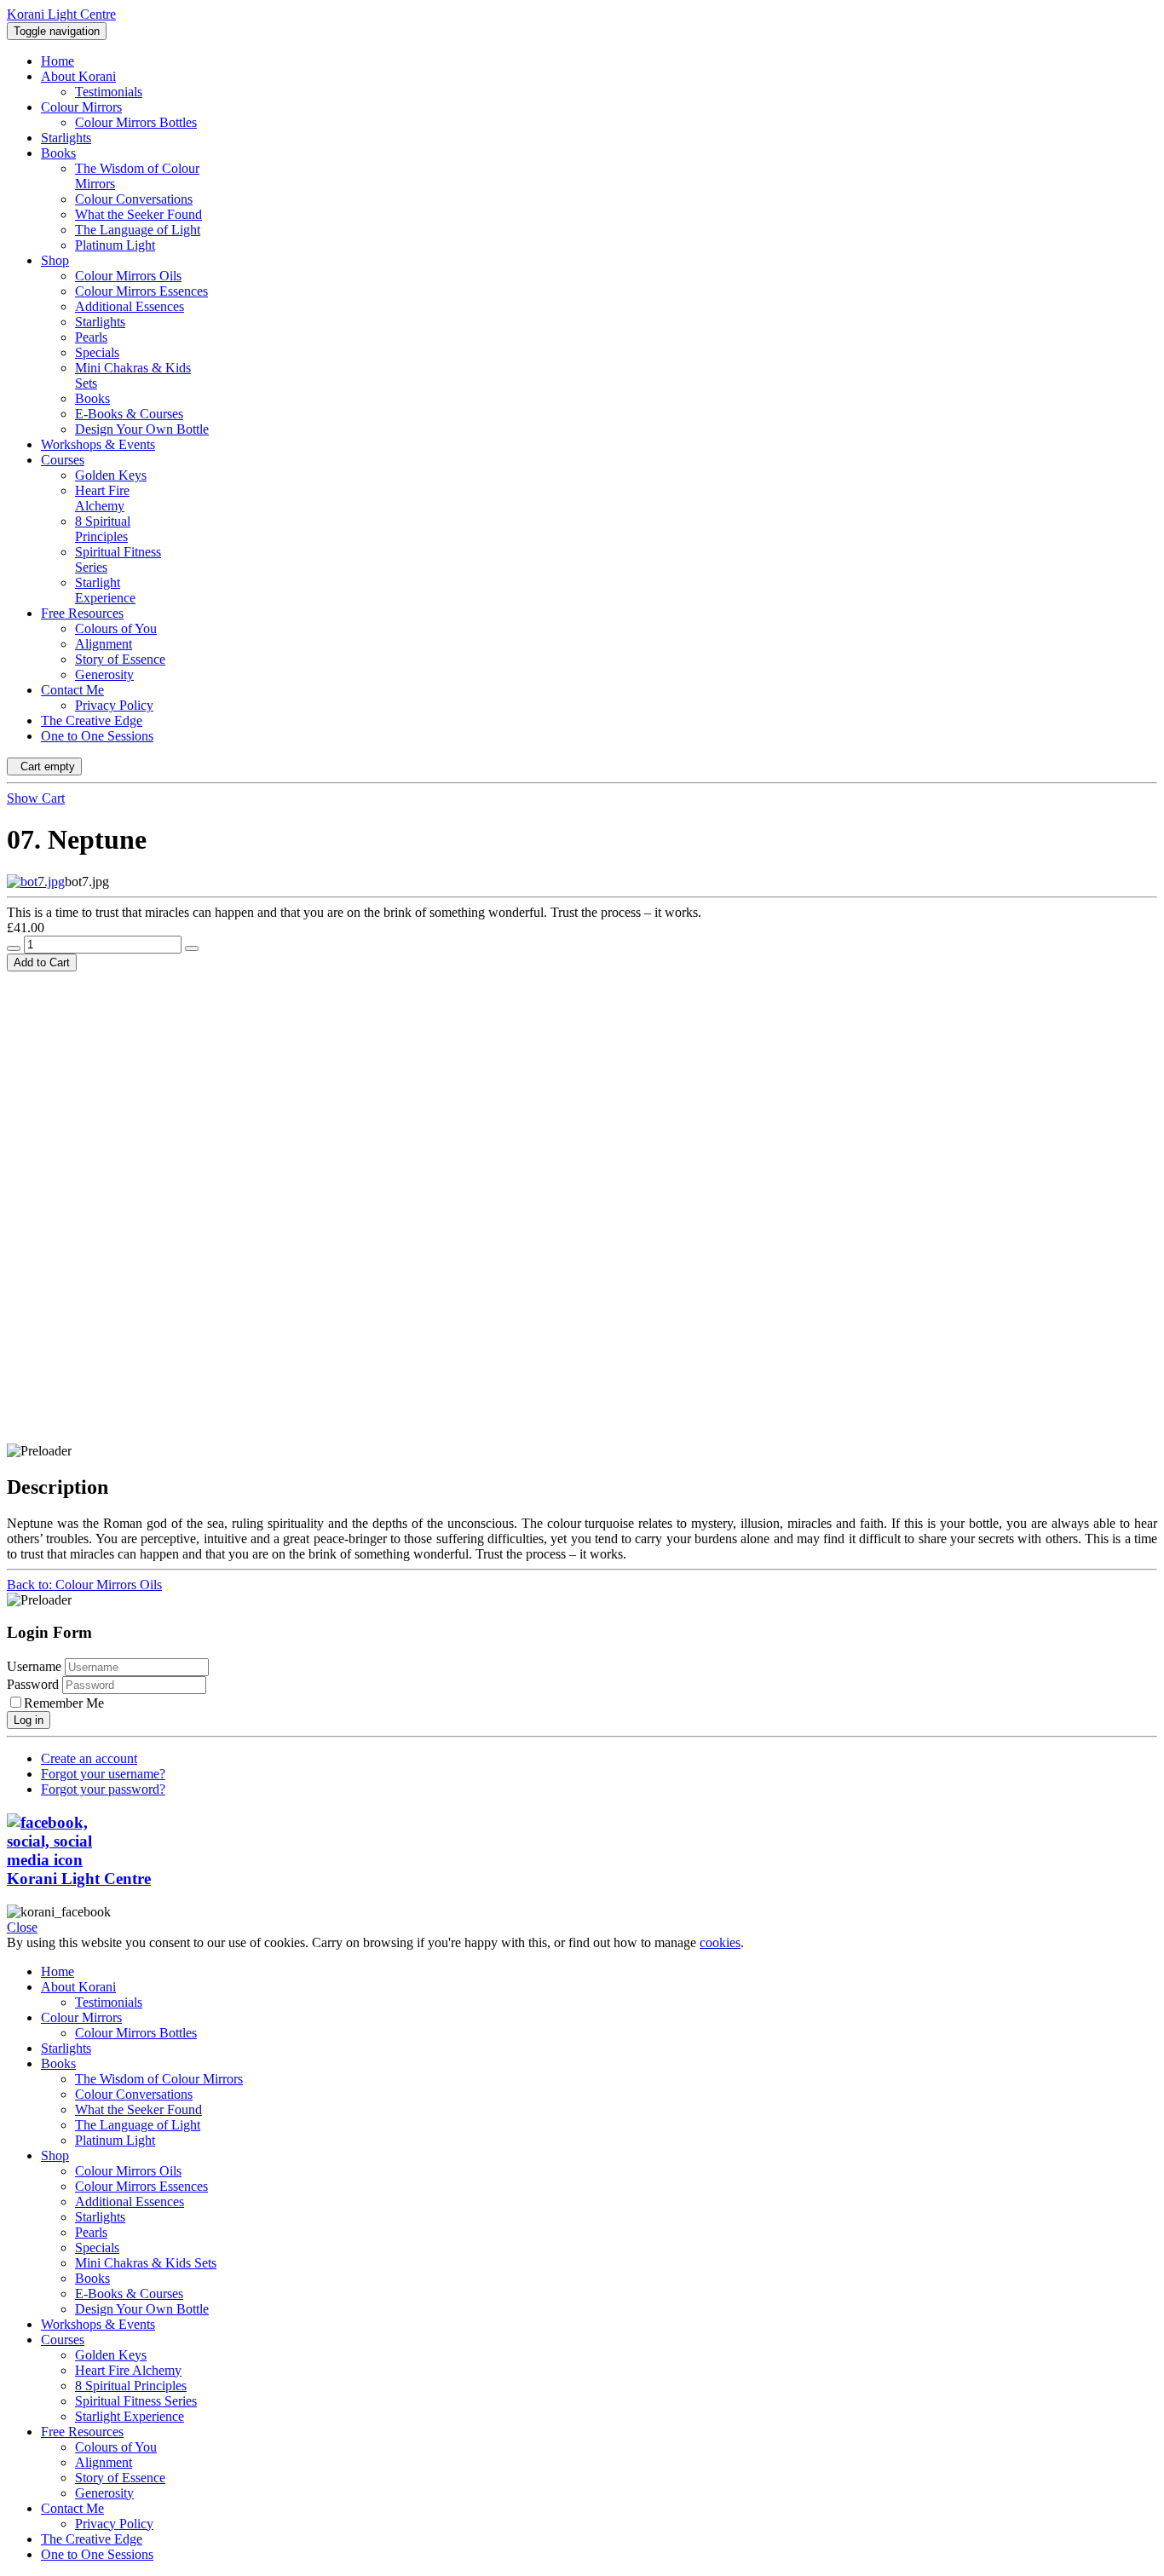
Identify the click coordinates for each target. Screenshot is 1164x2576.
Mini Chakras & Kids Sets (146, 2263)
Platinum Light (115, 2140)
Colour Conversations (134, 2094)
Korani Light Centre (79, 1879)
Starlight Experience (130, 2416)
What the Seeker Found (138, 2109)
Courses (63, 2340)
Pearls (91, 2232)
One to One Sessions (97, 2554)
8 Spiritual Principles (131, 2386)
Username (34, 1666)
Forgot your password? (103, 1789)
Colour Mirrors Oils (128, 2171)
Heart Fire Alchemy (128, 2370)
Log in (29, 1720)
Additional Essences (130, 2201)
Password (35, 1684)
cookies (720, 1942)
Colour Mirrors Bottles (136, 2033)
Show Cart (36, 798)
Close (22, 1927)
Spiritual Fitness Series (136, 2401)
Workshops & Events (98, 2324)
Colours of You (116, 2447)
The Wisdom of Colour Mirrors (159, 2079)
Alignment (104, 2462)
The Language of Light (138, 2125)
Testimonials (109, 2002)
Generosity (104, 2493)
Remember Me (64, 1703)
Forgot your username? (103, 1774)
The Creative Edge (92, 2539)
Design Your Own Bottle (142, 2309)
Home (58, 1971)
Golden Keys (111, 2355)
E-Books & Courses (129, 2294)
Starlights (66, 2048)
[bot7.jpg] (36, 882)
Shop (55, 2155)
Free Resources (82, 2432)
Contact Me (72, 2508)
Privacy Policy (114, 2524)
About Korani (78, 1987)
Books (58, 2063)
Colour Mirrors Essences (141, 2186)
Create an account (89, 1758)
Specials (97, 2248)
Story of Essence (120, 2478)
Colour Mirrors (81, 2017)
